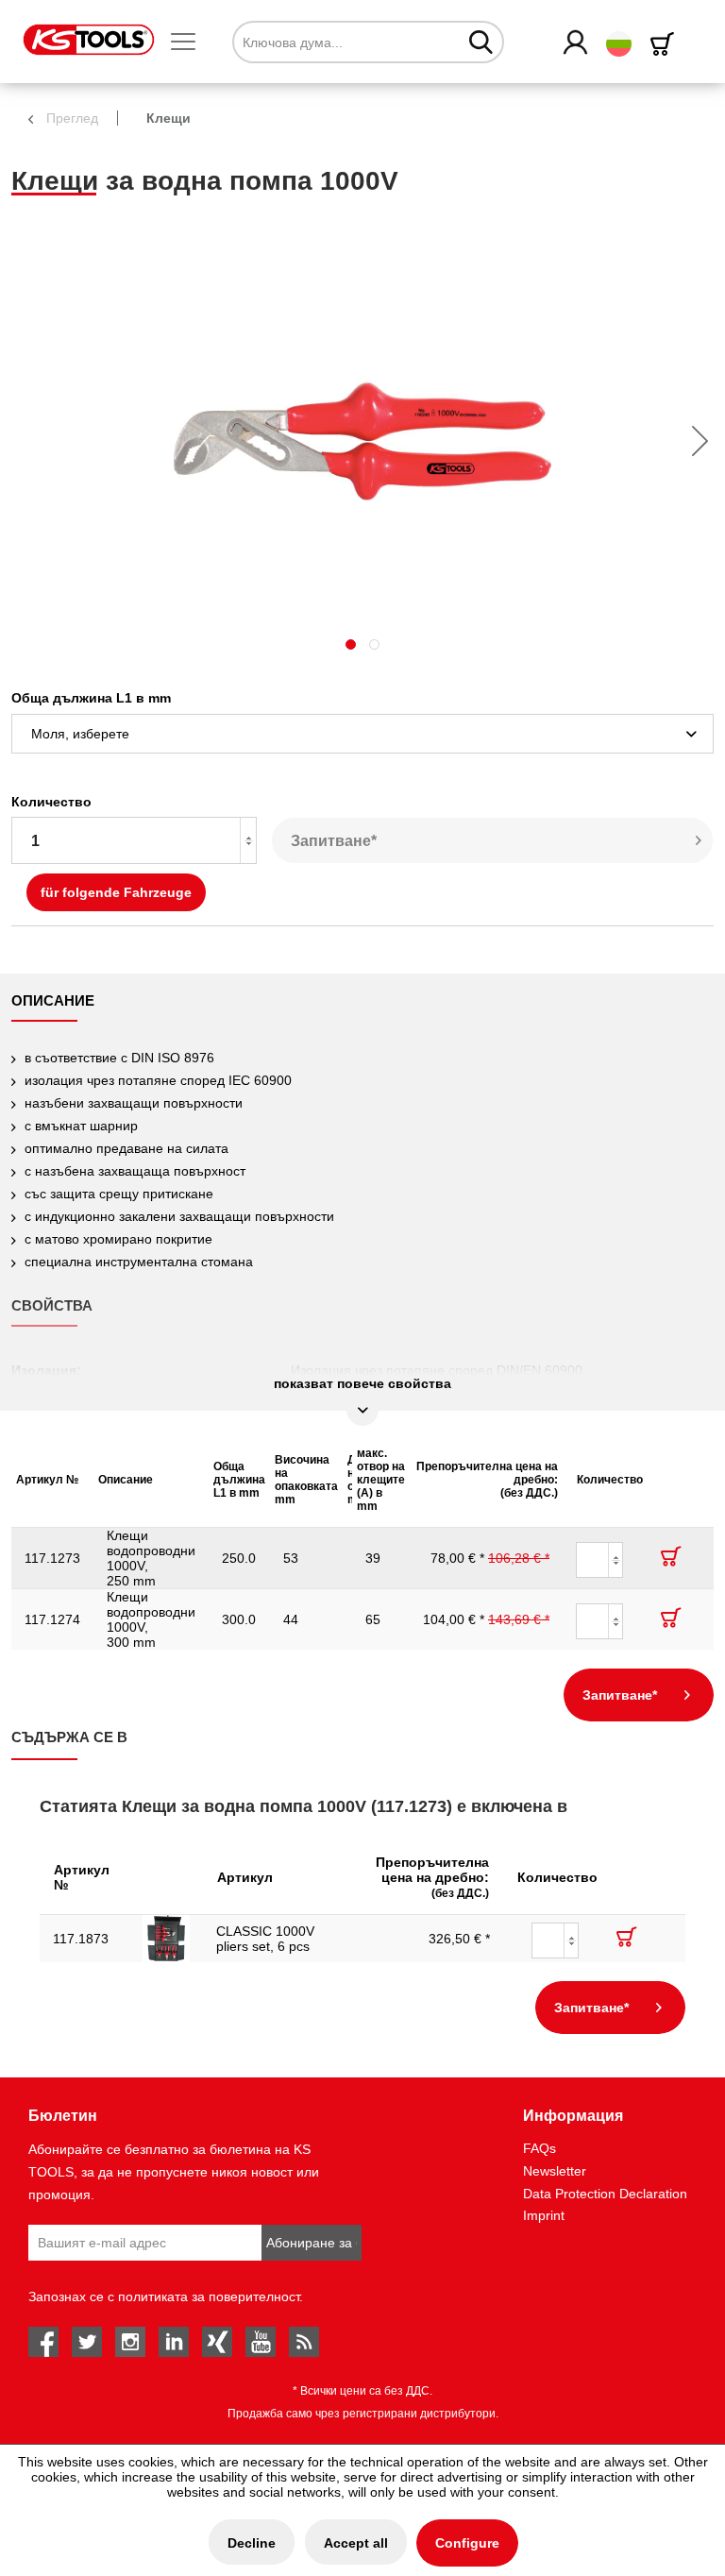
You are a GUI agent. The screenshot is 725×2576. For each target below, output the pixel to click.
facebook (43, 2342)
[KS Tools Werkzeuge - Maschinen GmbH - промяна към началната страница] (89, 40)
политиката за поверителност (209, 2296)
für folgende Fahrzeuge (116, 892)
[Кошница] (666, 44)
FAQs (540, 2148)
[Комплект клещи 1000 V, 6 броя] (166, 1939)
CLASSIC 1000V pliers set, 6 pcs (265, 1939)
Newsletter (555, 2171)
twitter (87, 2342)
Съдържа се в (69, 1737)
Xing (217, 2342)
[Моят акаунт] (576, 43)
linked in (174, 2342)
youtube (261, 2342)
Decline (252, 2543)
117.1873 (81, 1939)
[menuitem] (191, 42)
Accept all (356, 2543)
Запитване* (334, 841)
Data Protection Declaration (605, 2194)
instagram (130, 2342)
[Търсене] (481, 42)
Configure (467, 2543)
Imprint (544, 2215)
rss (304, 2342)
